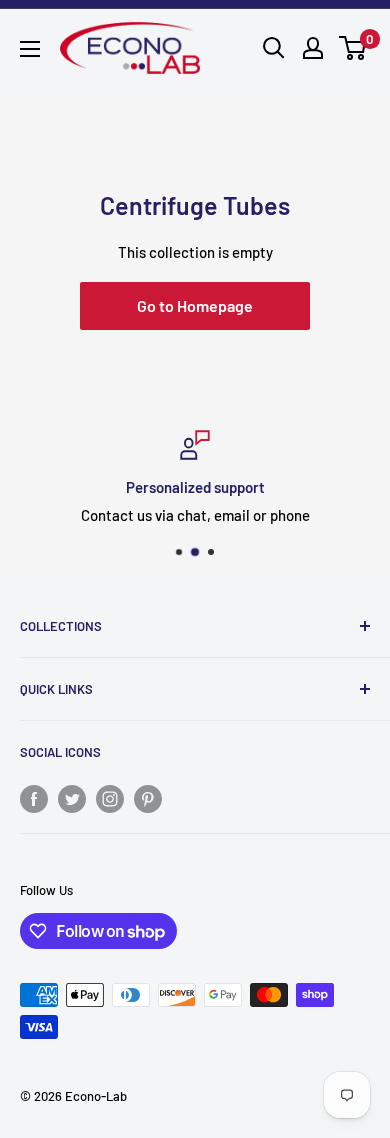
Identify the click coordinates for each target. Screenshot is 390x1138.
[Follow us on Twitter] (72, 798)
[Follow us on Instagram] (110, 798)
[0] (353, 48)
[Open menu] (30, 49)
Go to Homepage (195, 305)
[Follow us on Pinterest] (148, 798)
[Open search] (274, 48)
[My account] (313, 48)
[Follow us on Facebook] (34, 798)
